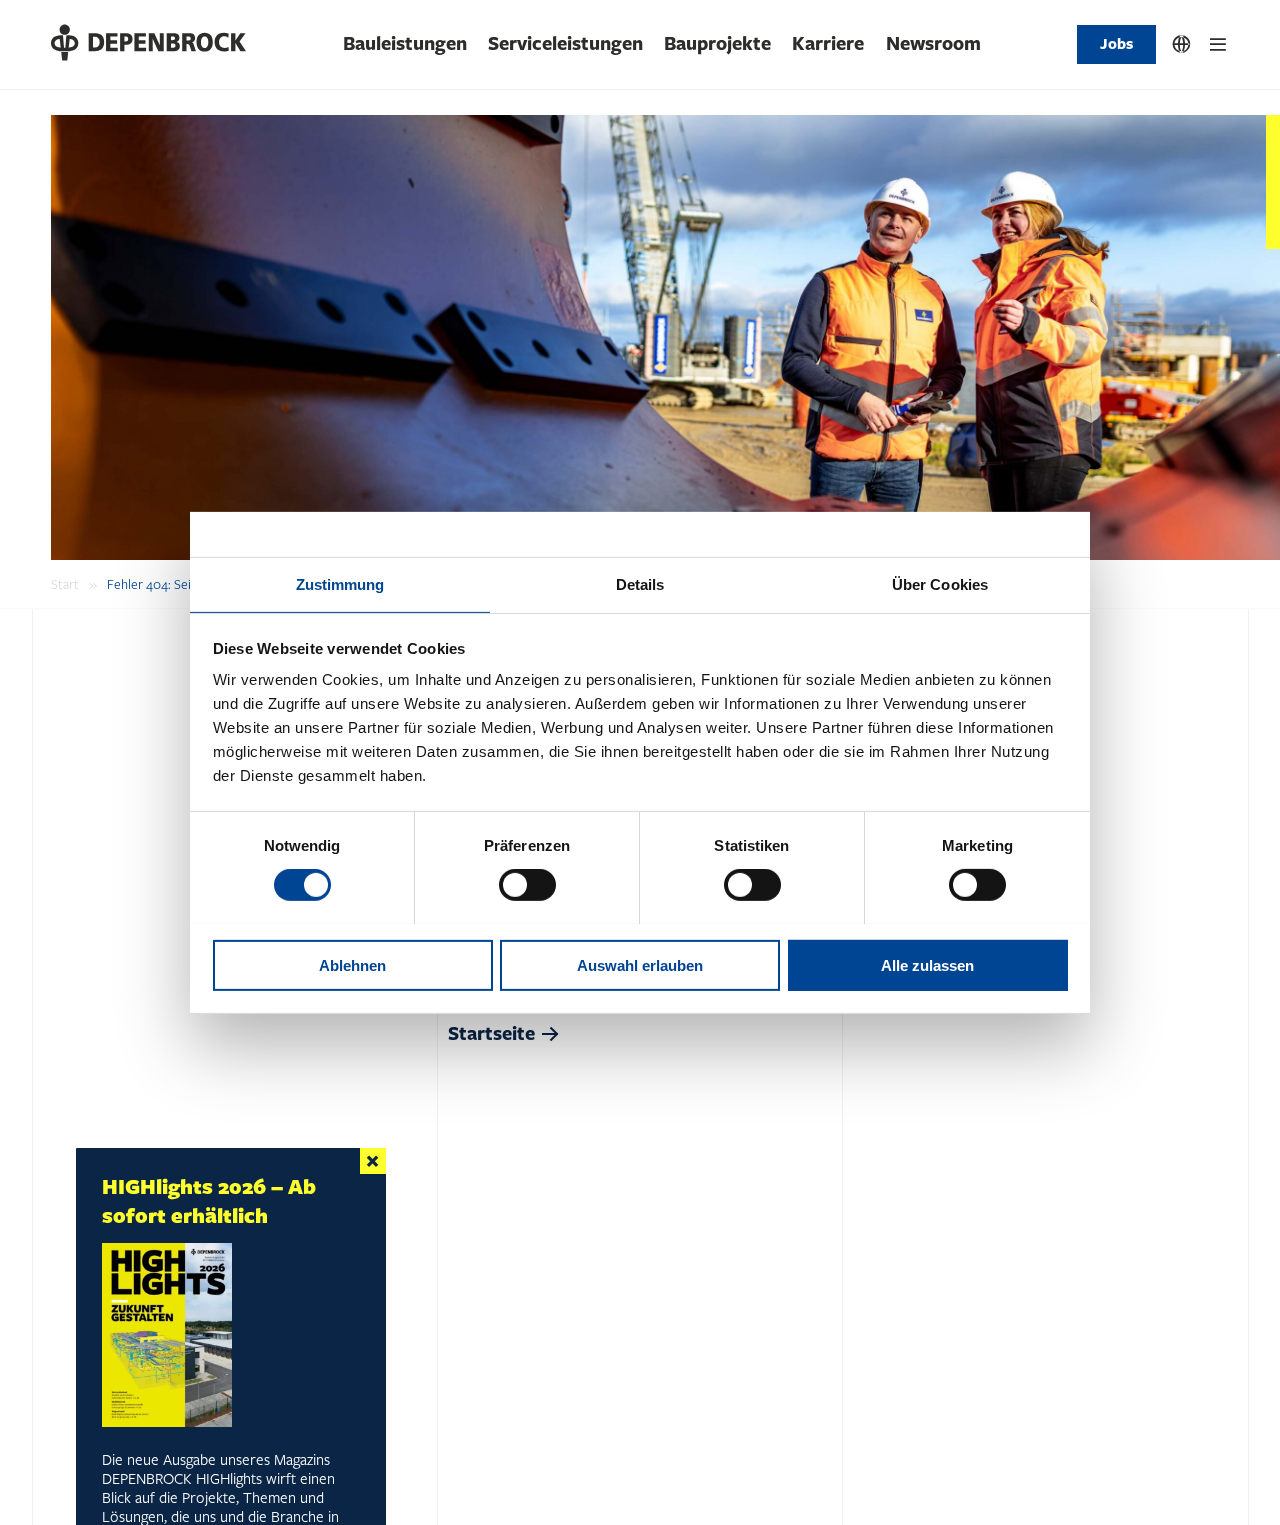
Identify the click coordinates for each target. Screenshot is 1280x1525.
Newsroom (933, 44)
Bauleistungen (405, 44)
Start (65, 585)
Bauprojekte (717, 44)
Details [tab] (640, 583)
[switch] (527, 885)
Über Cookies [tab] (940, 583)
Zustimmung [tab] (340, 583)
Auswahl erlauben (640, 964)
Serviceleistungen (565, 44)
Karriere (828, 44)
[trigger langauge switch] (1182, 44)
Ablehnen (352, 964)
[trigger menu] (1218, 44)
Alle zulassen (927, 964)
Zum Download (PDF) (173, 1459)
